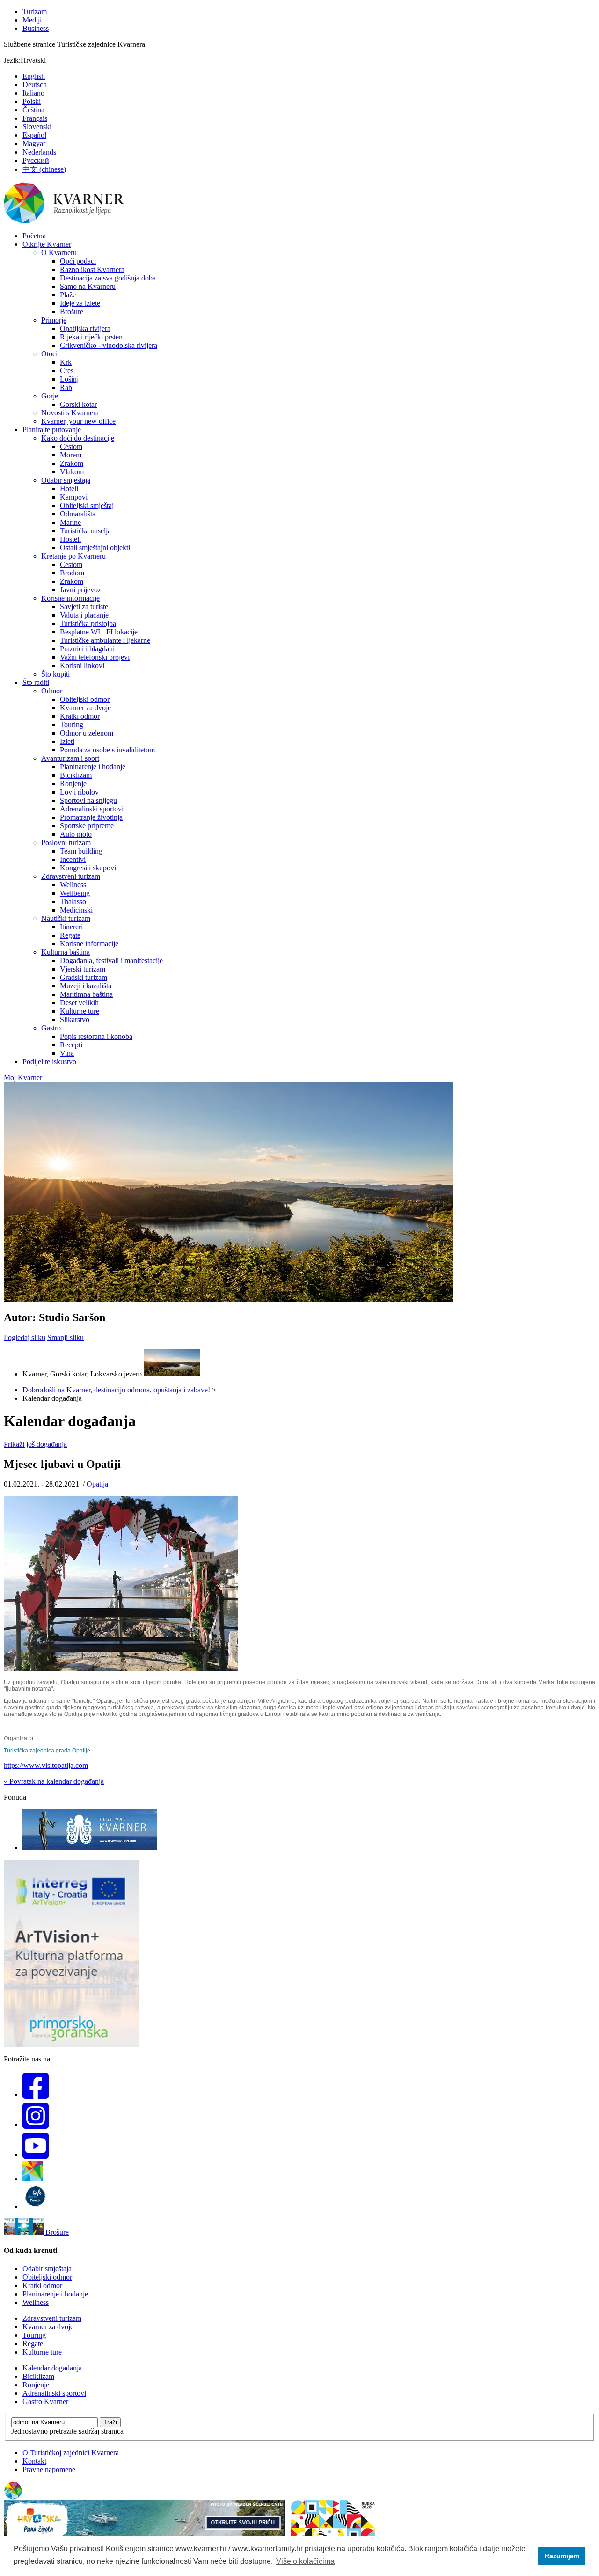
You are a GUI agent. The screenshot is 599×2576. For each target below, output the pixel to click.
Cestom (71, 446)
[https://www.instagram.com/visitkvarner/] (36, 2124)
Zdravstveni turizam (71, 876)
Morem (71, 455)
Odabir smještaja (66, 480)
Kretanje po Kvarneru (73, 556)
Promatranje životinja (91, 817)
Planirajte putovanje (52, 430)
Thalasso (73, 902)
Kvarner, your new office (78, 421)
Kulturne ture (80, 1011)
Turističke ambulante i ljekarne (105, 640)
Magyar (34, 144)
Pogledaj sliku (25, 1337)
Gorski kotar (78, 404)
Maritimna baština (86, 994)
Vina (67, 1053)
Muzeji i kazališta (86, 986)
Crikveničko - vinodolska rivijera (109, 345)
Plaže (68, 295)
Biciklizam (76, 775)
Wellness (73, 885)
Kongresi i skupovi (88, 868)
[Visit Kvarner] (33, 2179)
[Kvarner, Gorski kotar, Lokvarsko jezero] (172, 1374)
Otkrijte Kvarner (47, 244)
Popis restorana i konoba (96, 1036)
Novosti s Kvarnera (70, 413)
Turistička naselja (85, 531)
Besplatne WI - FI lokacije (99, 632)
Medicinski (76, 910)
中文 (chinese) (44, 169)
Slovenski (37, 127)
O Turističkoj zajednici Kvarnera (71, 2453)
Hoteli (69, 489)
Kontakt (34, 2461)
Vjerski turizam (83, 969)
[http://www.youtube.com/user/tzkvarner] (36, 2154)
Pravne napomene (49, 2469)
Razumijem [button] (562, 2556)
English (34, 76)
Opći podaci (78, 261)
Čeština (33, 110)
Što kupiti (55, 674)
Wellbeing (75, 893)
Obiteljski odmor (85, 699)
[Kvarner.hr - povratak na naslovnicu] (65, 222)
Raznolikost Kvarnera (92, 269)
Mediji (32, 20)
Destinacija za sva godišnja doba (108, 278)
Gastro (51, 1028)
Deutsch (35, 85)
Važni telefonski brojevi (95, 657)
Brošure (72, 312)
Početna (34, 236)
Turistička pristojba (88, 623)
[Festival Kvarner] (90, 1848)
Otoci (49, 354)
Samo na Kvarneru (88, 286)
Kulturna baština (66, 952)
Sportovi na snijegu (88, 800)
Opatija (97, 1484)
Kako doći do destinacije (78, 438)
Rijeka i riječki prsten (91, 337)
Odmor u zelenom (87, 733)
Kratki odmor (80, 716)
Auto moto (76, 834)
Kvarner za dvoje (85, 708)
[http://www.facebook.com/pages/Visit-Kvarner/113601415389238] (36, 2094)
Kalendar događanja (52, 2368)
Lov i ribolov (79, 792)
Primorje (54, 320)
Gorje (50, 396)
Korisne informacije (70, 598)
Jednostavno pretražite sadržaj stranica (67, 2431)
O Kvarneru (59, 253)
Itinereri (71, 927)
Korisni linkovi (82, 666)
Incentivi (73, 859)
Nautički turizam (66, 918)
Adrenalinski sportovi (92, 809)
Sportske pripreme (87, 826)
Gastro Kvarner (45, 2402)
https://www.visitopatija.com (46, 1765)
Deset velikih (79, 1003)
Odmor (52, 691)
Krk (66, 362)
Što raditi (36, 682)
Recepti (71, 1045)
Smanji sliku (66, 1337)
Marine (70, 522)
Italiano (33, 93)
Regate (70, 935)
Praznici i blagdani (87, 649)
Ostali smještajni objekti (95, 548)
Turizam (35, 11)
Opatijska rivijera (85, 328)
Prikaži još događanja (35, 1444)
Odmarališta (78, 514)
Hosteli (70, 539)
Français (35, 118)
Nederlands (39, 152)
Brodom (72, 573)
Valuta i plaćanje (84, 615)
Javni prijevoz (80, 590)
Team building (81, 851)
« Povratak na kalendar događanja (54, 1781)
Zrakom (72, 463)
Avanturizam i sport (70, 758)
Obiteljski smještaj (87, 505)
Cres (67, 371)
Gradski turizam (84, 977)
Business (36, 28)
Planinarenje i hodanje (93, 767)
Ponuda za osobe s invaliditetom (107, 750)
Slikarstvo (75, 1019)
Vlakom (72, 472)
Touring (72, 725)
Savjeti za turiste (84, 607)
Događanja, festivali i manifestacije (111, 960)
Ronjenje (73, 784)
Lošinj (69, 379)
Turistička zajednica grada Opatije (47, 1751)
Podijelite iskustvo (49, 1062)
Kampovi (74, 497)
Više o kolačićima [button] (305, 2561)
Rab (66, 387)
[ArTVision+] (71, 2045)
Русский (36, 160)
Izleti (67, 741)
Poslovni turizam (66, 843)
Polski (32, 101)
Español (34, 135)
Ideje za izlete (80, 303)
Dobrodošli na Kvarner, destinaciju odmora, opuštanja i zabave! (116, 1390)
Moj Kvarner (23, 1078)
